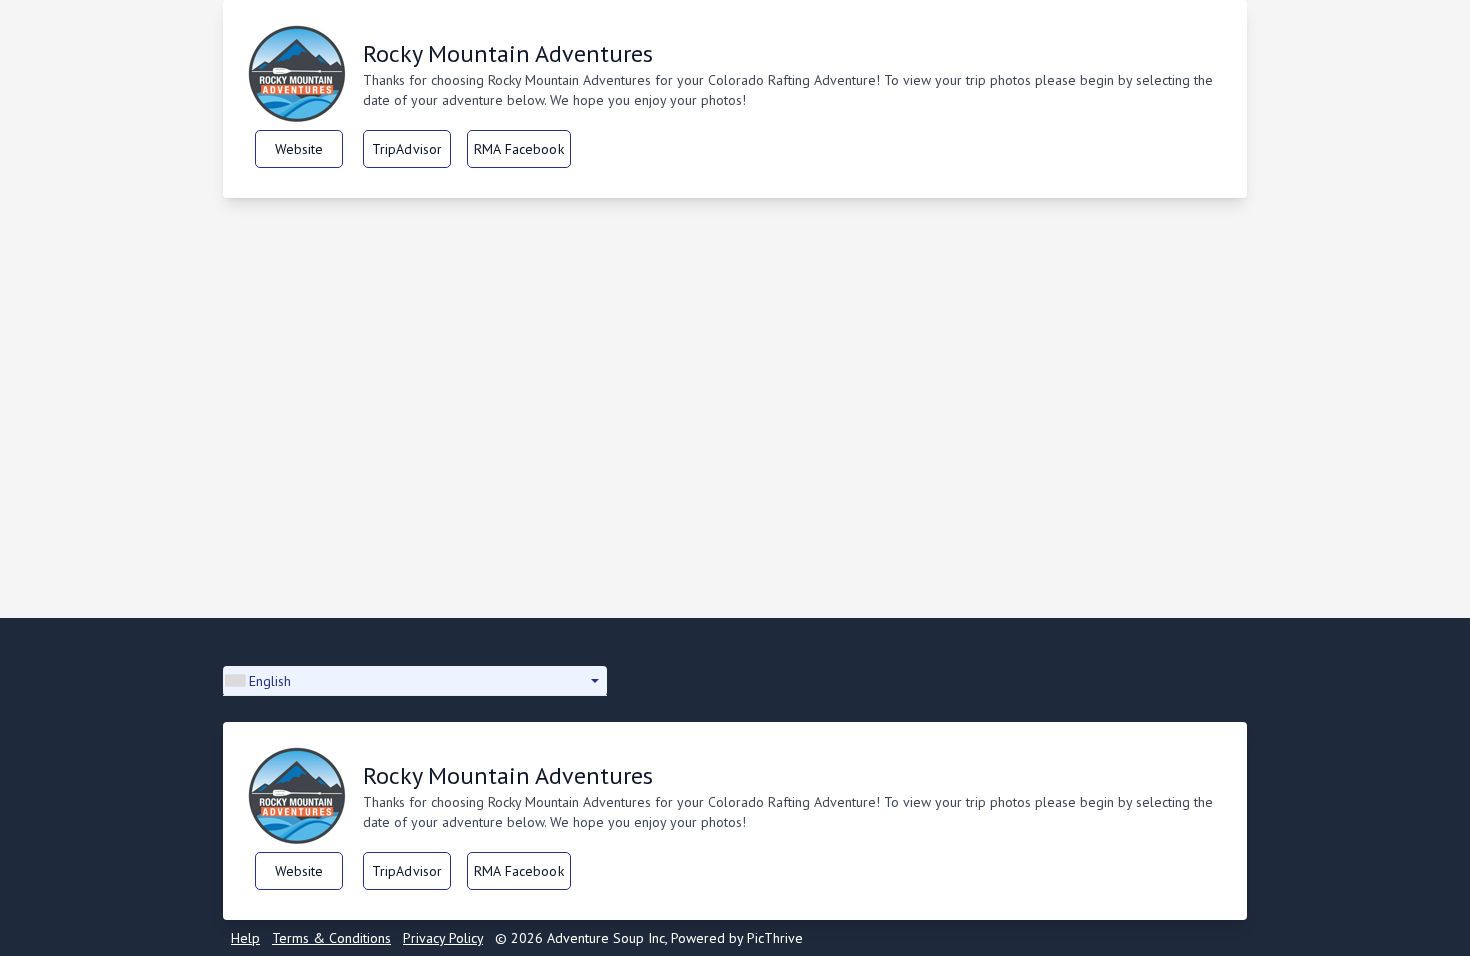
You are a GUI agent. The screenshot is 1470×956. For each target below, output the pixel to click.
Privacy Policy (443, 938)
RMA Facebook (519, 149)
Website (299, 149)
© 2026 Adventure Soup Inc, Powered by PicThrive (649, 938)
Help (245, 938)
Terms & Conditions (331, 938)
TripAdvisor (407, 149)
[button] (415, 681)
